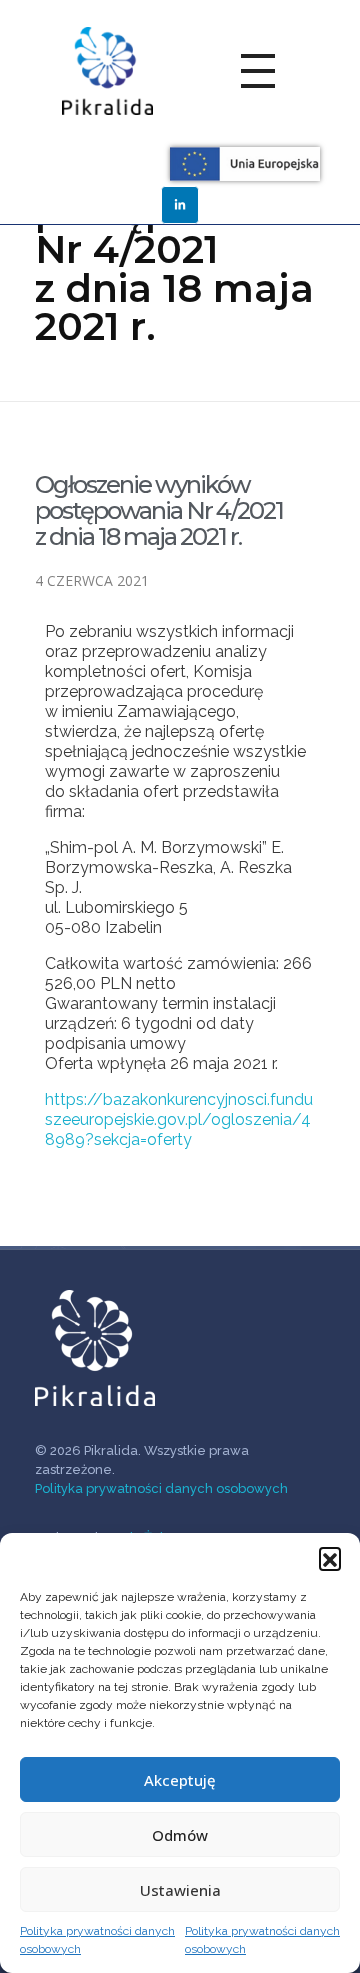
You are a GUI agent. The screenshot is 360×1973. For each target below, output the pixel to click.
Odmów (180, 1835)
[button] (330, 1558)
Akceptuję (180, 1780)
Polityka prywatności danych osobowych (97, 1940)
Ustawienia (180, 1890)
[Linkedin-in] (180, 205)
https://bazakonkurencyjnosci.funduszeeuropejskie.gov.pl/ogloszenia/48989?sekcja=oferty (179, 1119)
